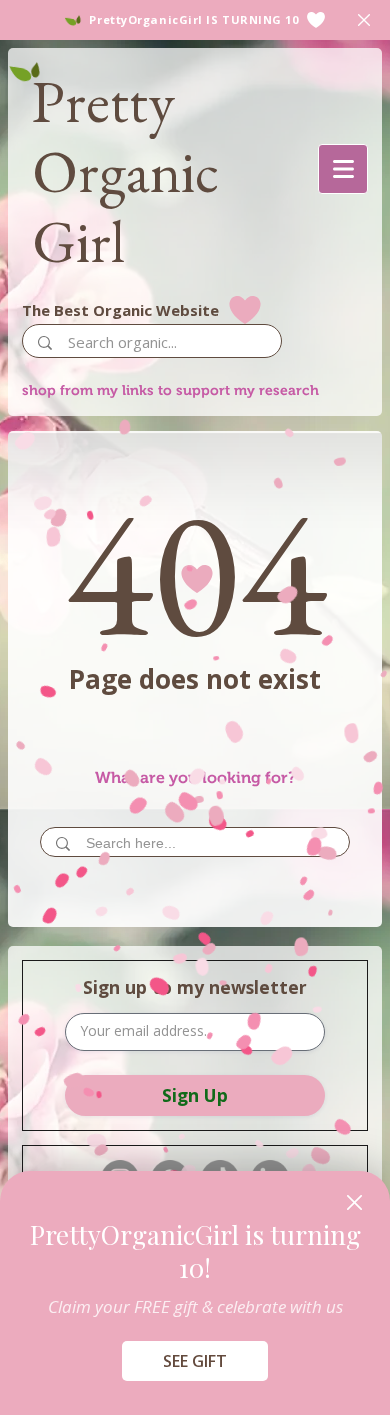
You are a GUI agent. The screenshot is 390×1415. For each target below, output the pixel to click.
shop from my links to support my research (170, 390)
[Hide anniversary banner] (364, 20)
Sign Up (195, 1095)
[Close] (354, 1202)
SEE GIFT (195, 1361)
